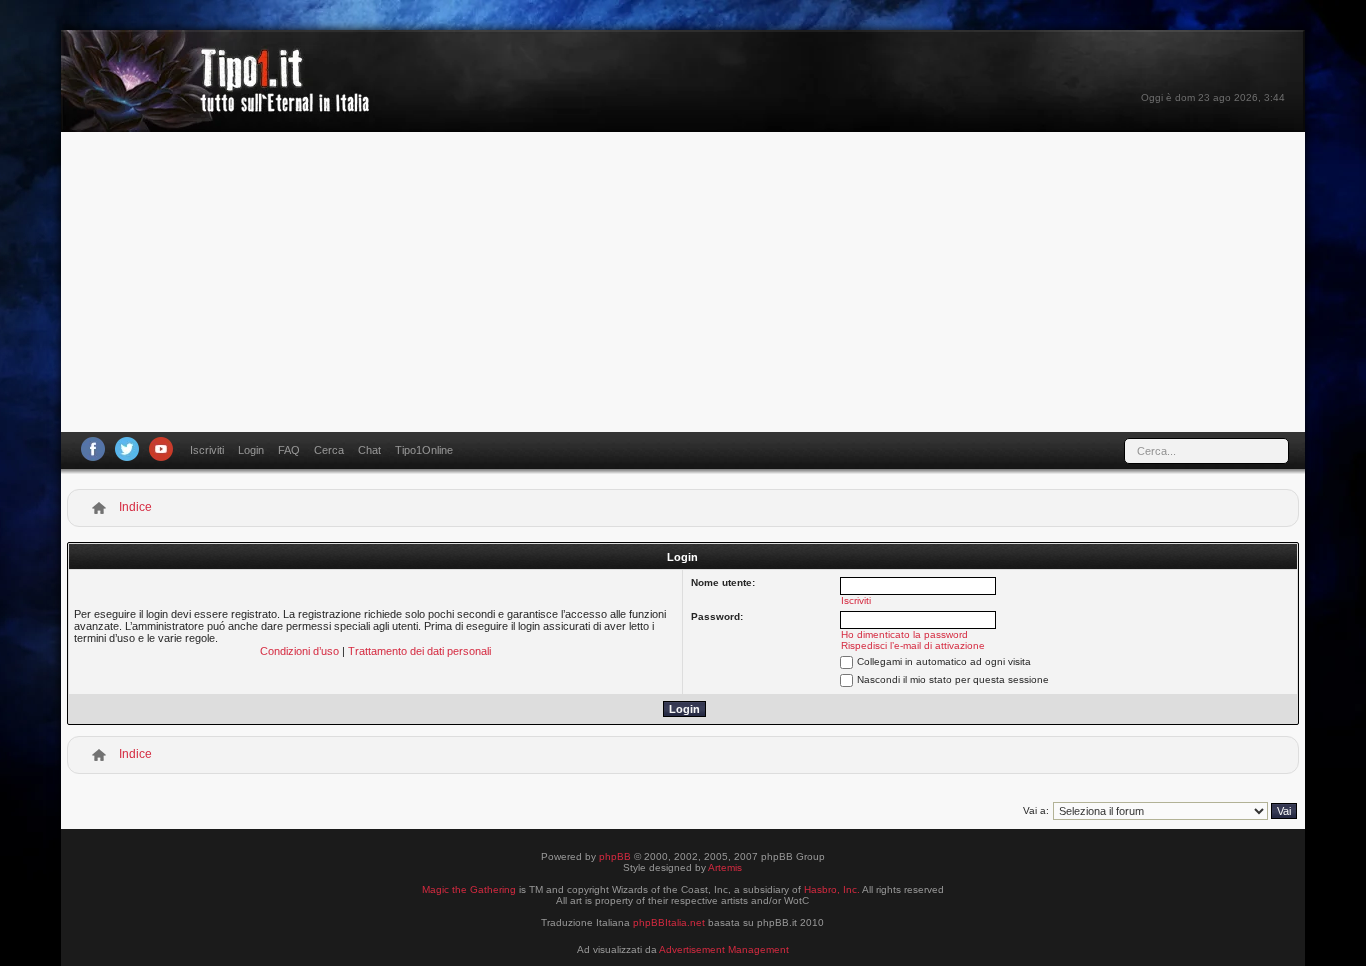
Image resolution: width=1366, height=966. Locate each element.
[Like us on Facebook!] (93, 449)
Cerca (329, 450)
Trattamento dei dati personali (419, 651)
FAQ (289, 450)
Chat (369, 450)
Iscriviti (207, 450)
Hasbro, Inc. (832, 889)
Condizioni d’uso (299, 651)
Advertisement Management (724, 949)
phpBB (615, 856)
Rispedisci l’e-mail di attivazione (913, 645)
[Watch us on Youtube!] (161, 449)
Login (251, 450)
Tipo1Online (424, 450)
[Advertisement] (683, 282)
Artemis (725, 867)
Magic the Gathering (469, 889)
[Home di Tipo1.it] (221, 104)
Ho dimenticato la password (904, 634)
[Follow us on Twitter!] (127, 449)
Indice (135, 507)
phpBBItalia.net (669, 922)
